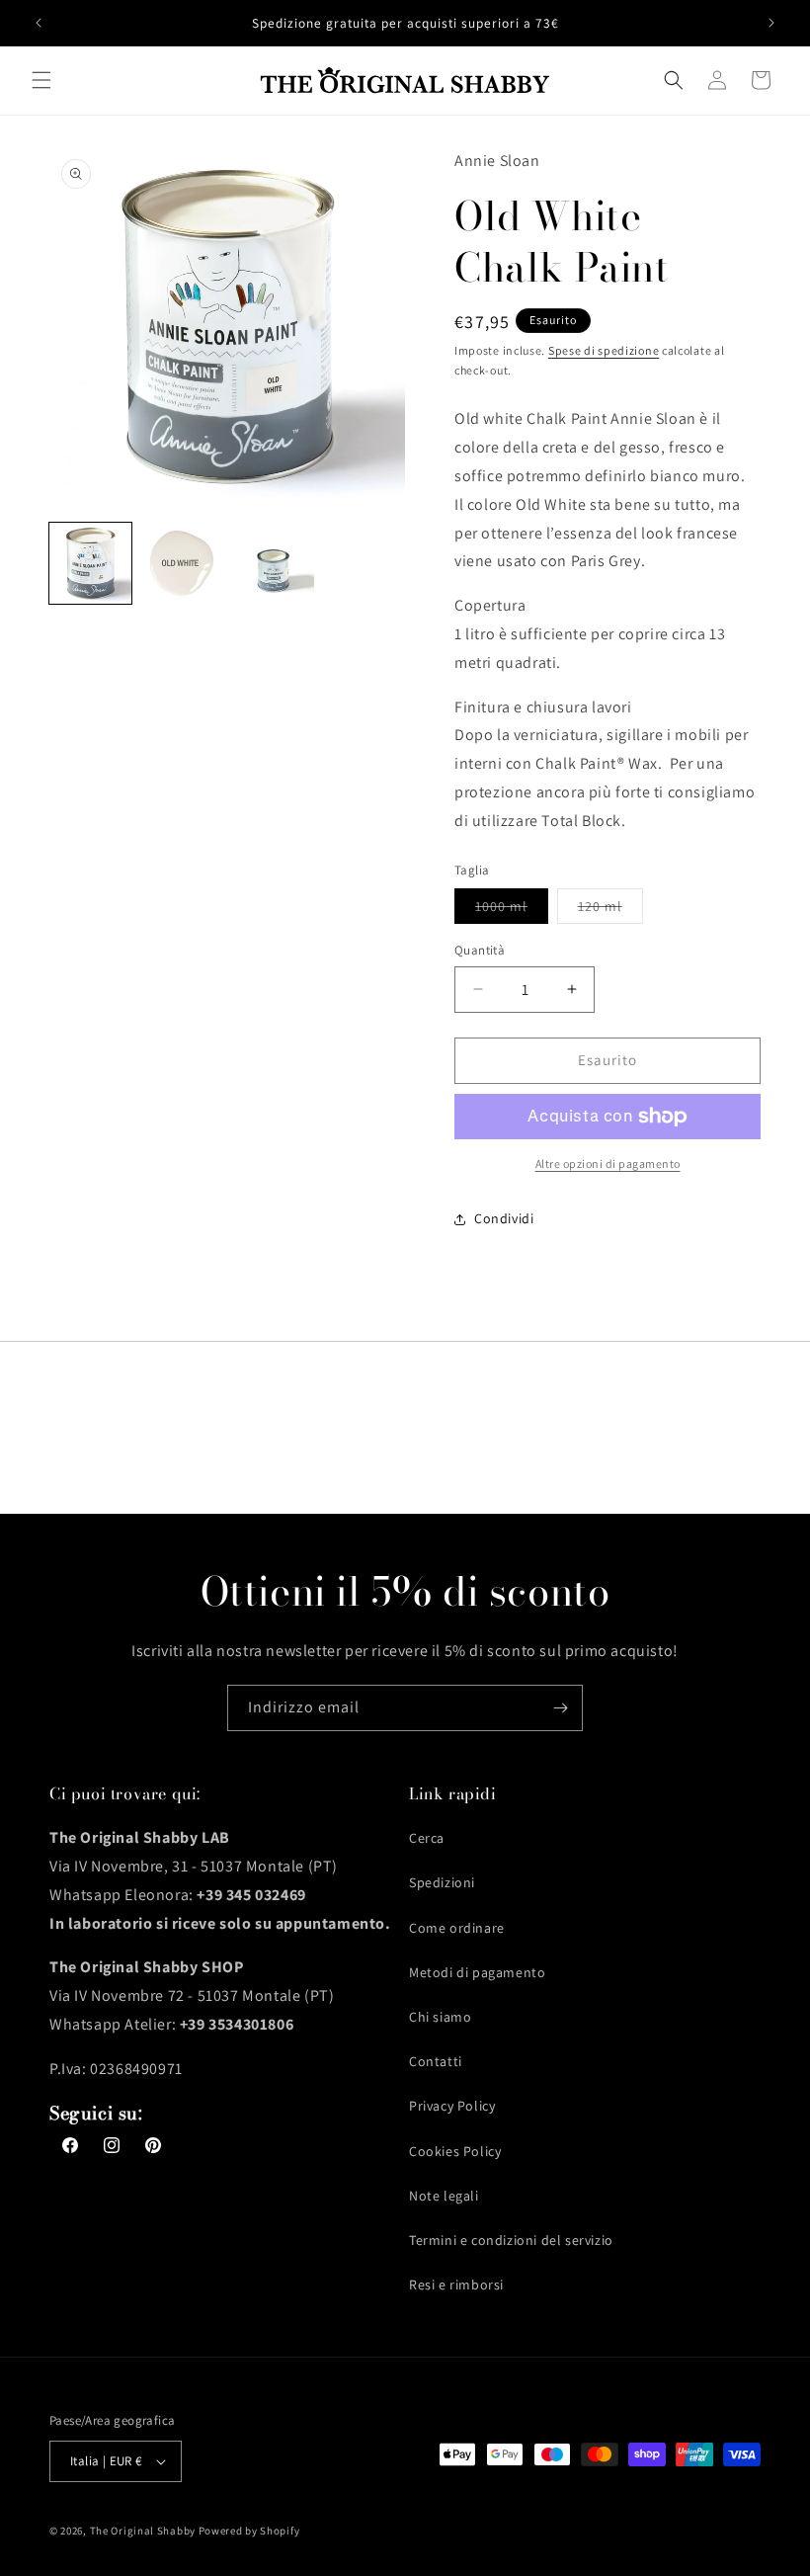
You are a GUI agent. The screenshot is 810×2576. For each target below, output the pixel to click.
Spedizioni (442, 1882)
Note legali (444, 2196)
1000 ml (512, 910)
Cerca (427, 1838)
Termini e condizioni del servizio (511, 2240)
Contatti (436, 2061)
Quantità (480, 950)
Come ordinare (457, 1928)
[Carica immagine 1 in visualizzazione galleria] (90, 564)
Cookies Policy (455, 2151)
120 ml (610, 910)
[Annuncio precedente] (39, 23)
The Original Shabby (143, 2531)
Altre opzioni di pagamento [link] (608, 1163)
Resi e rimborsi (456, 2285)
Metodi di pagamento (477, 1972)
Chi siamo (440, 2017)
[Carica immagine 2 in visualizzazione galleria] (182, 564)
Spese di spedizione (604, 350)
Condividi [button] (504, 1218)
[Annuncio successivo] (771, 23)
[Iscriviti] (560, 1708)
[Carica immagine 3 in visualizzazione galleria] (273, 564)
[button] (41, 80)
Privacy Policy (452, 2106)
